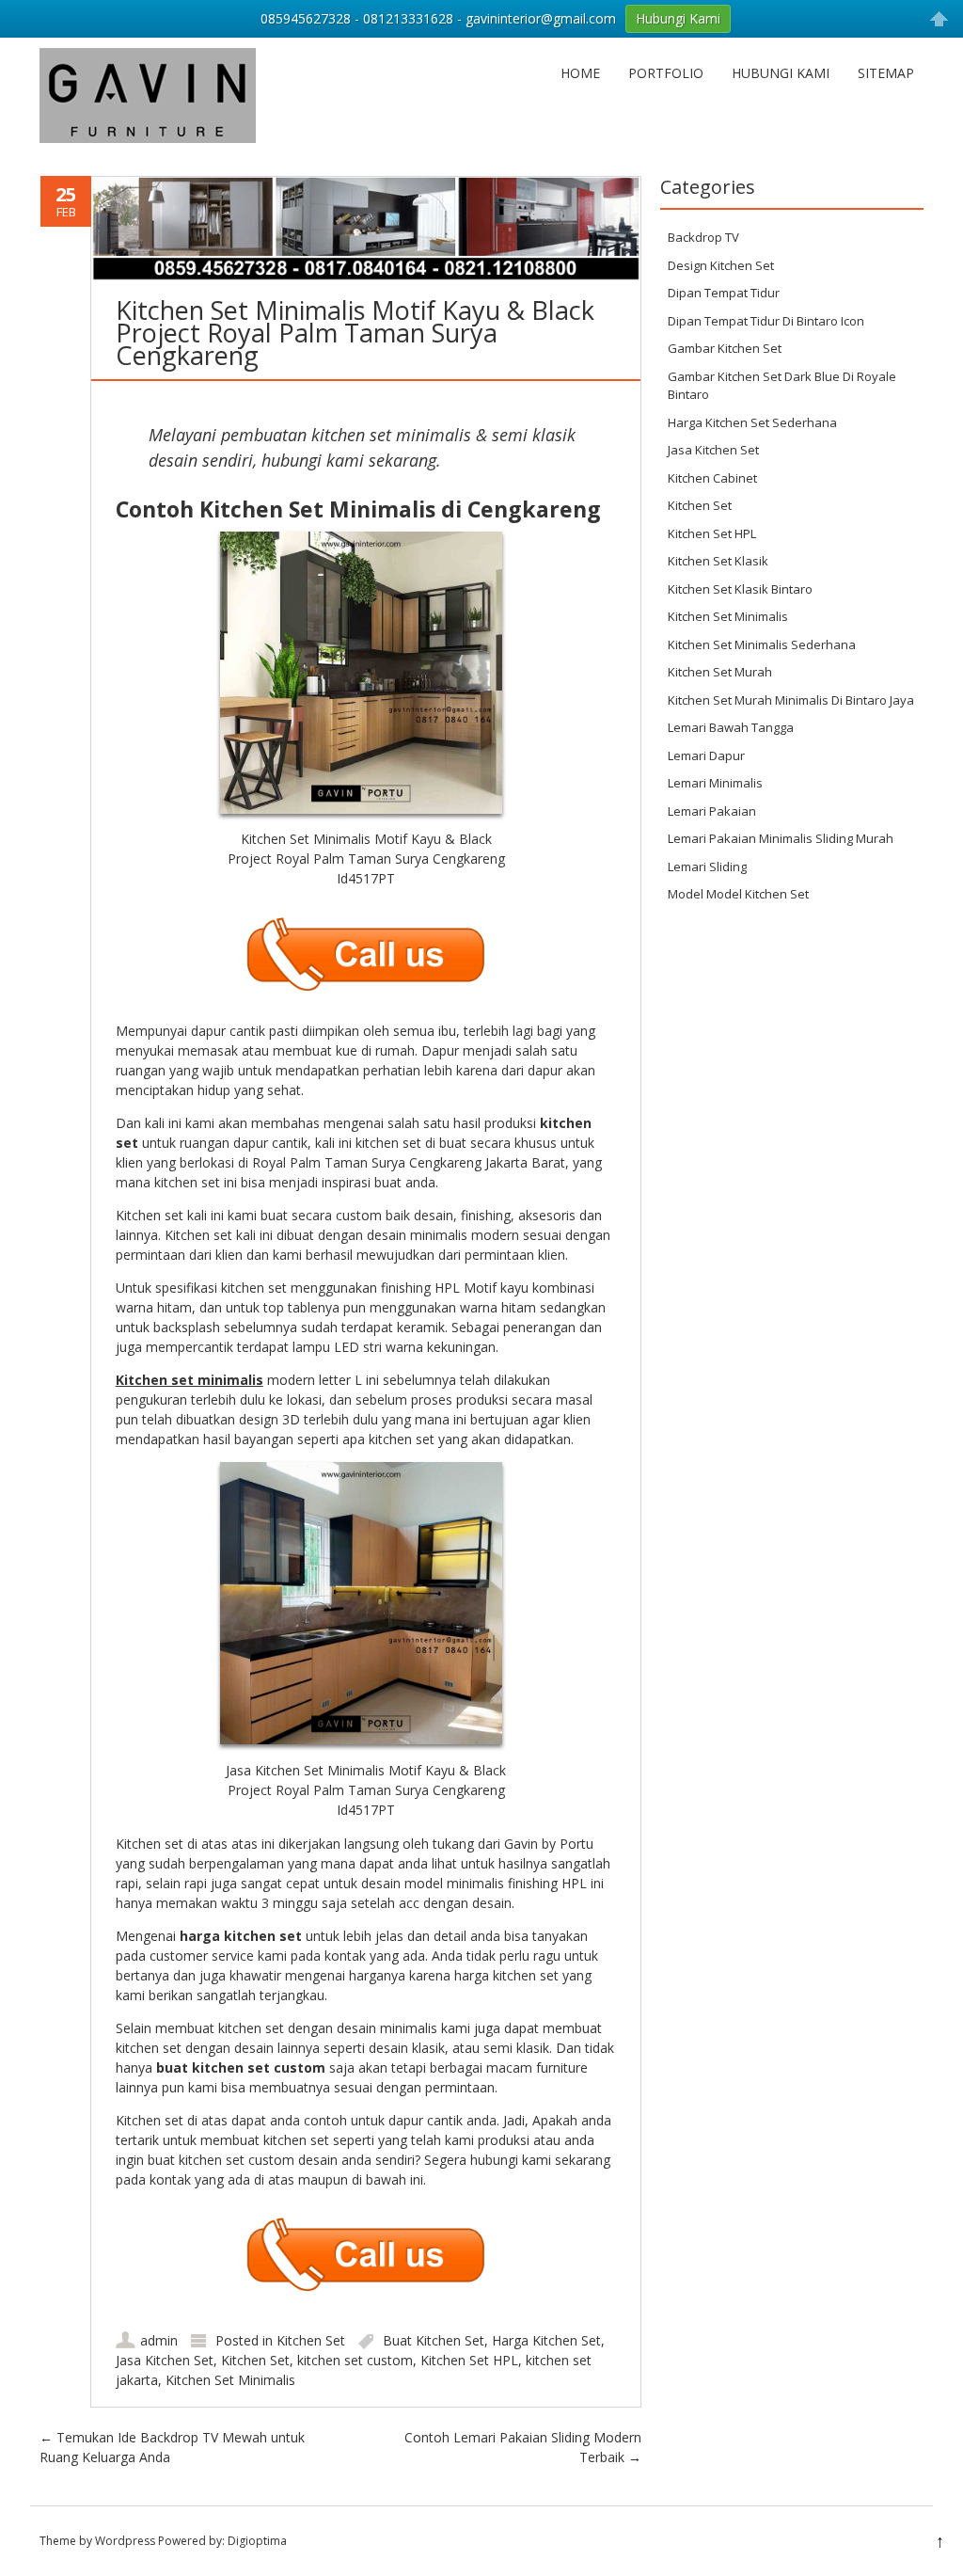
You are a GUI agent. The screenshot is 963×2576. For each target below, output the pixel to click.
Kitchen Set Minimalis (230, 2380)
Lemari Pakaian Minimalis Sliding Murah (781, 838)
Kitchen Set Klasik (718, 561)
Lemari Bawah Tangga (731, 727)
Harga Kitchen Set (546, 2340)
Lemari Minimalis (715, 783)
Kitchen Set (311, 2340)
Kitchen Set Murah (720, 672)
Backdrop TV (703, 237)
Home (580, 73)
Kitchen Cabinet (712, 478)
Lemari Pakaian (712, 811)
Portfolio (666, 73)
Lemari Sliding (707, 867)
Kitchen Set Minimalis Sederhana (762, 644)
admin (159, 2340)
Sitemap (886, 73)
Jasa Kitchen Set (165, 2360)
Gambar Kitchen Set (725, 348)
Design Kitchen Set (721, 265)
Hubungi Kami (781, 73)
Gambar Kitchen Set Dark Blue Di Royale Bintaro (782, 386)
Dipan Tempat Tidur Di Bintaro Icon (766, 321)
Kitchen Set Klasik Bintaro (740, 589)
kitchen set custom (355, 2360)
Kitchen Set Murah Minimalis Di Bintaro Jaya (791, 700)
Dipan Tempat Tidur (724, 293)
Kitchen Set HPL (469, 2360)
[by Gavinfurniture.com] (148, 138)
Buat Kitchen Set (434, 2340)
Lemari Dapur (706, 755)
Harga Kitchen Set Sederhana (752, 422)
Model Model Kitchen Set (738, 894)
